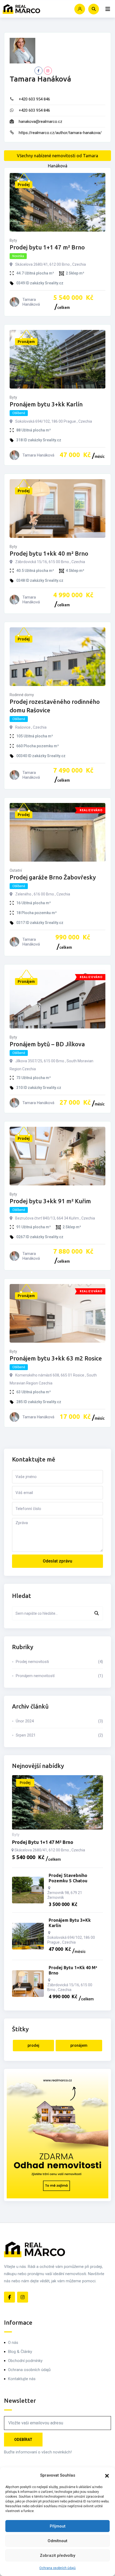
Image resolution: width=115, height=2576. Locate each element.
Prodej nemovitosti (59, 1662)
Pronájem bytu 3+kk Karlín (46, 404)
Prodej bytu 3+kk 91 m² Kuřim (50, 1201)
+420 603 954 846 (34, 99)
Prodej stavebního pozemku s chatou (68, 1878)
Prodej (33, 2045)
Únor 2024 (59, 1721)
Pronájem (79, 2045)
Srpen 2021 (59, 1735)
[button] (107, 2475)
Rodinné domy (22, 695)
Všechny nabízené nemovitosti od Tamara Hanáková (57, 157)
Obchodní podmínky (25, 2361)
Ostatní (16, 870)
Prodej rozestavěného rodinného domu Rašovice (55, 706)
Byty (13, 240)
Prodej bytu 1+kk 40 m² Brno (49, 553)
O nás (13, 2343)
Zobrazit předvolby (57, 2555)
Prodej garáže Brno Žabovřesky (53, 877)
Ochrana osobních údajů (57, 2568)
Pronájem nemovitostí (59, 1676)
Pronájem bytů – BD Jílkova (47, 1044)
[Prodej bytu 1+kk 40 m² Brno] (28, 1984)
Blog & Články (20, 2352)
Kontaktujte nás (22, 2379)
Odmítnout (57, 2541)
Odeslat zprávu (57, 1561)
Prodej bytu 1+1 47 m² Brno (47, 247)
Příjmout (58, 2526)
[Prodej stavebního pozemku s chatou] (28, 1890)
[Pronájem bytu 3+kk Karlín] (28, 1936)
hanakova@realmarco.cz (41, 122)
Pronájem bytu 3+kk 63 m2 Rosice (56, 1358)
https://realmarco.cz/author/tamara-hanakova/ (60, 133)
